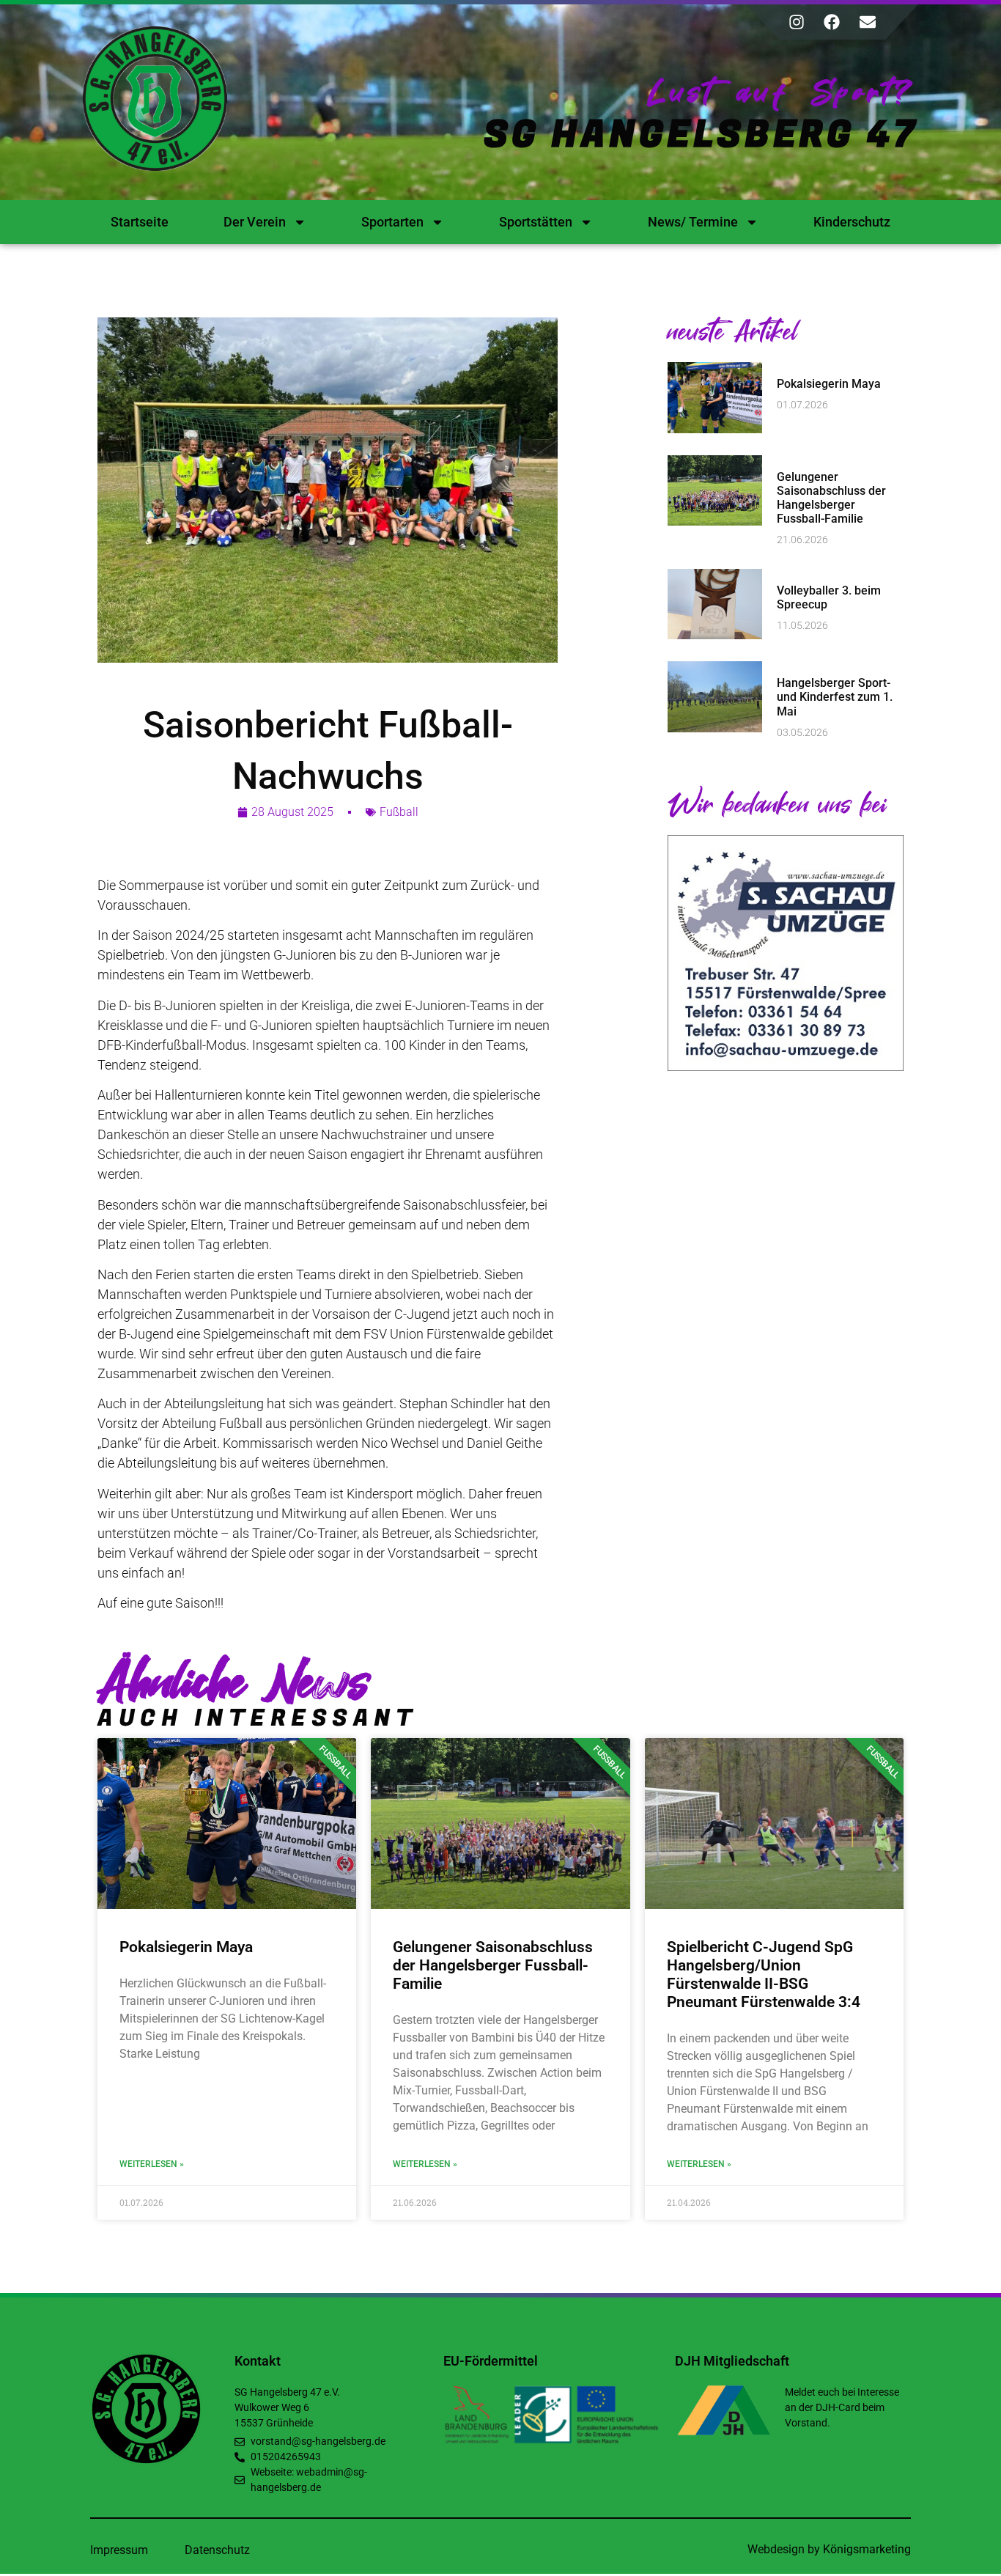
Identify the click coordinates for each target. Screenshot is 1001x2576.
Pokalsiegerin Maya (829, 384)
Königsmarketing (867, 2549)
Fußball (399, 812)
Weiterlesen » (152, 2164)
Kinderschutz (852, 222)
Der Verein (255, 222)
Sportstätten (536, 222)
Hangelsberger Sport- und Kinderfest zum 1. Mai (835, 697)
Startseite (140, 222)
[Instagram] (797, 22)
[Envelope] (868, 22)
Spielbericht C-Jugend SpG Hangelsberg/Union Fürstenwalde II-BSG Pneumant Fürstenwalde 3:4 (764, 1975)
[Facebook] (832, 22)
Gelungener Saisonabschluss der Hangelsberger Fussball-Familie (831, 498)
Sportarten (392, 222)
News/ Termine (693, 222)
